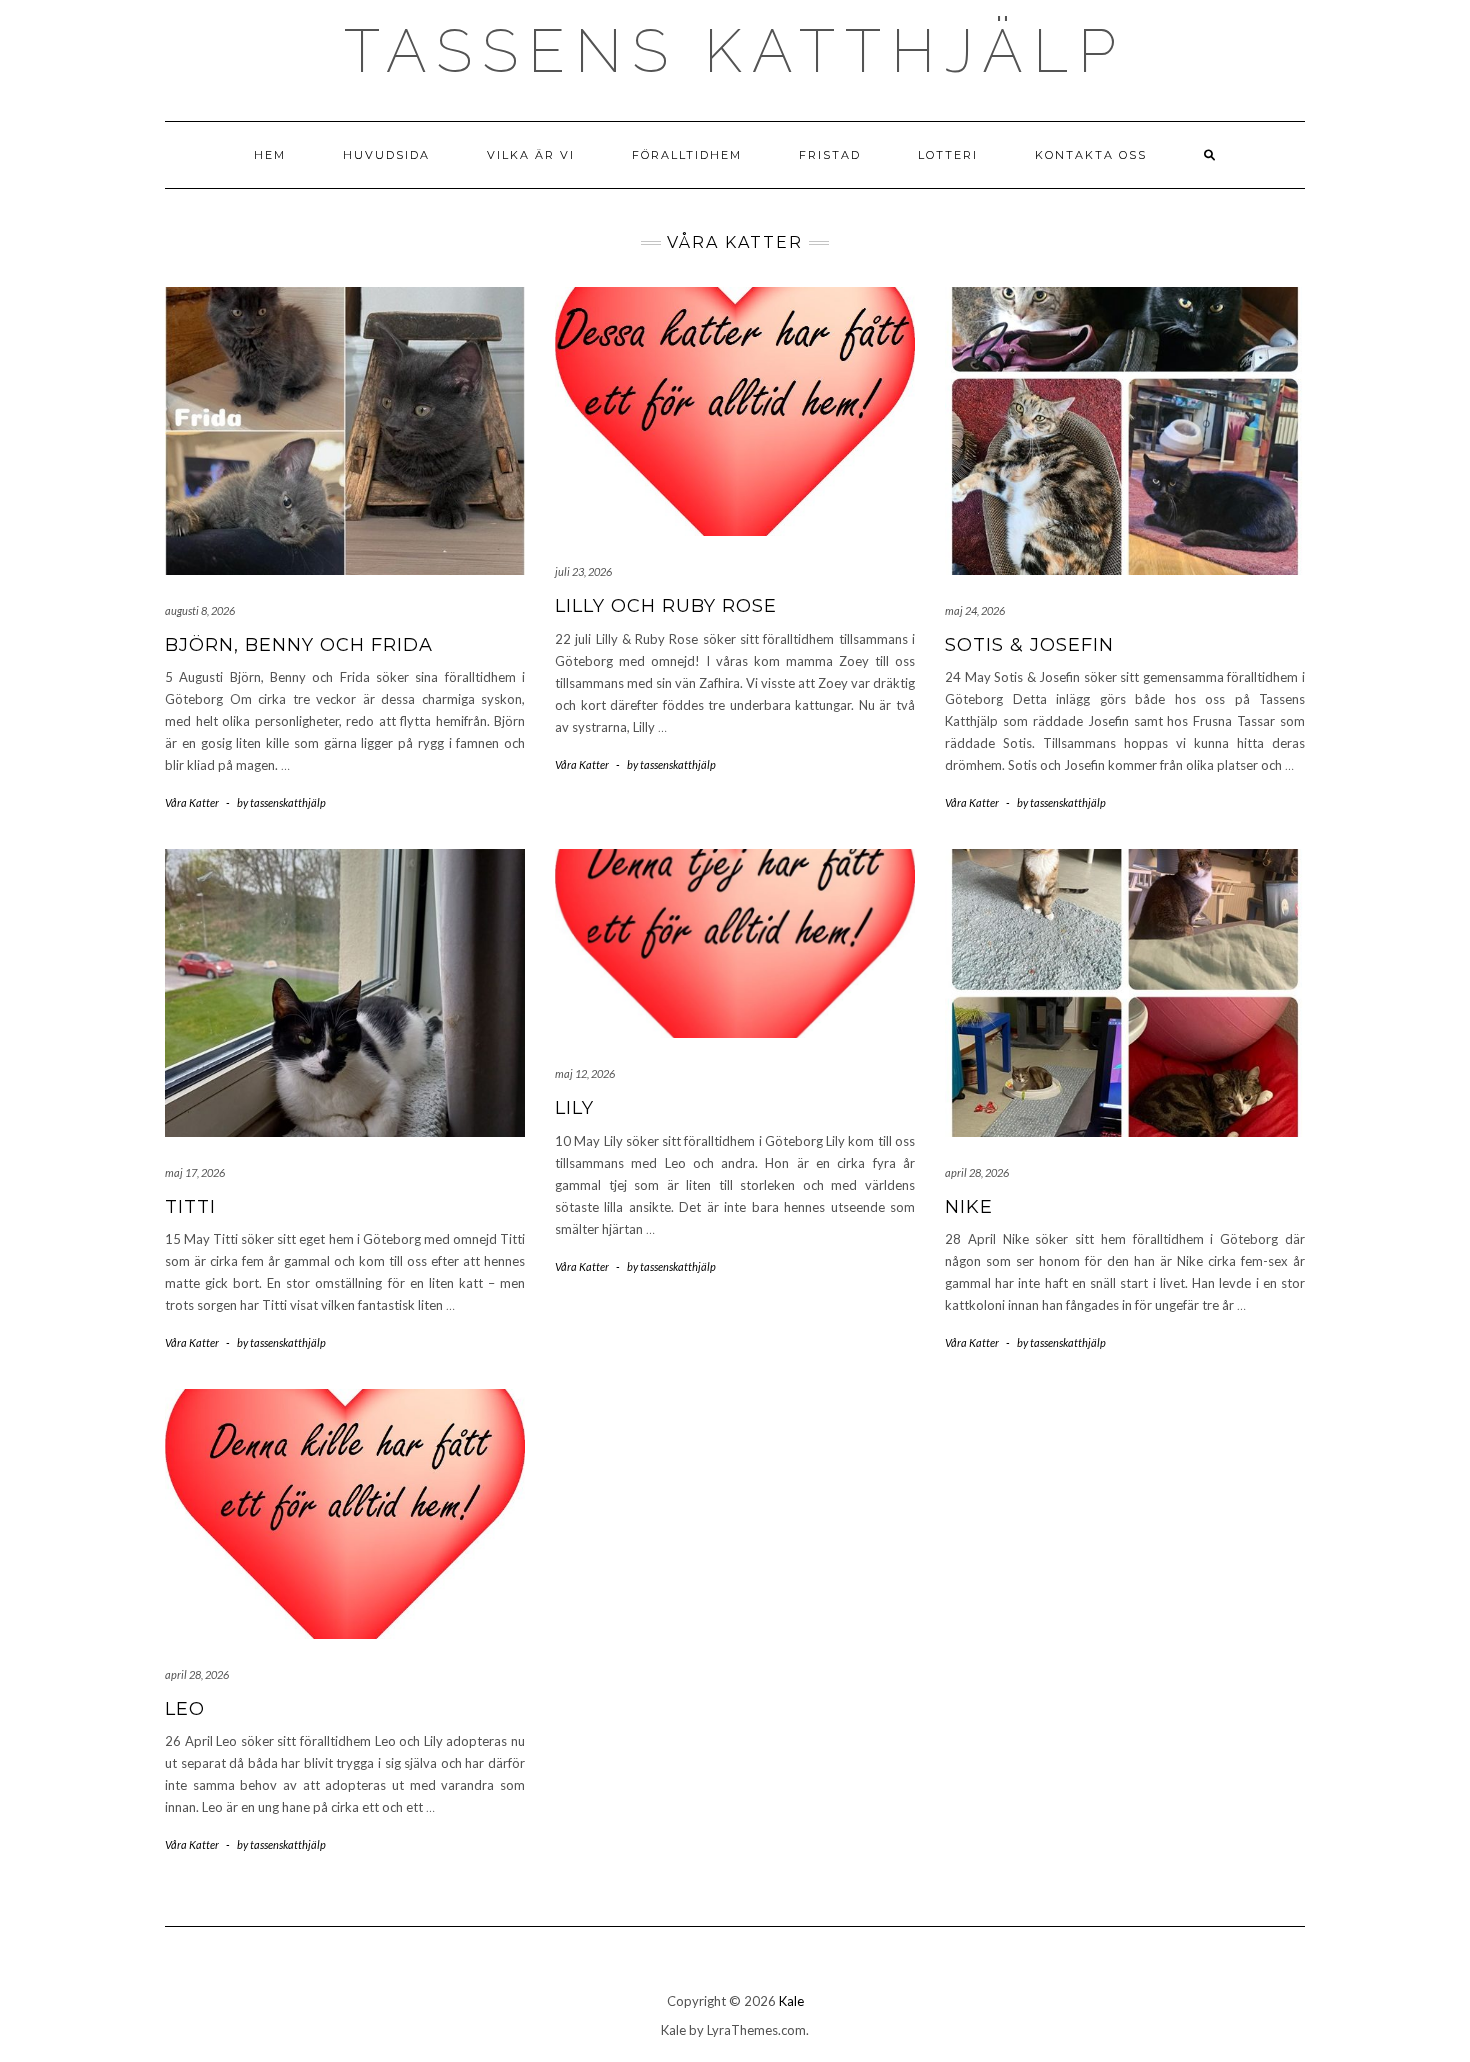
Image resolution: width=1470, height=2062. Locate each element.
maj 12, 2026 (585, 1073)
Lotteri (948, 155)
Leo (185, 1709)
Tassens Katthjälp (735, 51)
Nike (969, 1207)
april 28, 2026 (977, 1172)
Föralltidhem (687, 155)
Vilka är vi (531, 155)
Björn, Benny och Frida (299, 645)
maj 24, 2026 (975, 610)
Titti (190, 1207)
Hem (270, 155)
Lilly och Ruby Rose (666, 606)
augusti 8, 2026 (200, 610)
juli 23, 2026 (583, 571)
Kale (791, 2001)
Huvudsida (386, 155)
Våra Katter (192, 802)
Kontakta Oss (1091, 155)
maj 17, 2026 (195, 1172)
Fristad (830, 155)
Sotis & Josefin (1029, 645)
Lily (574, 1108)
